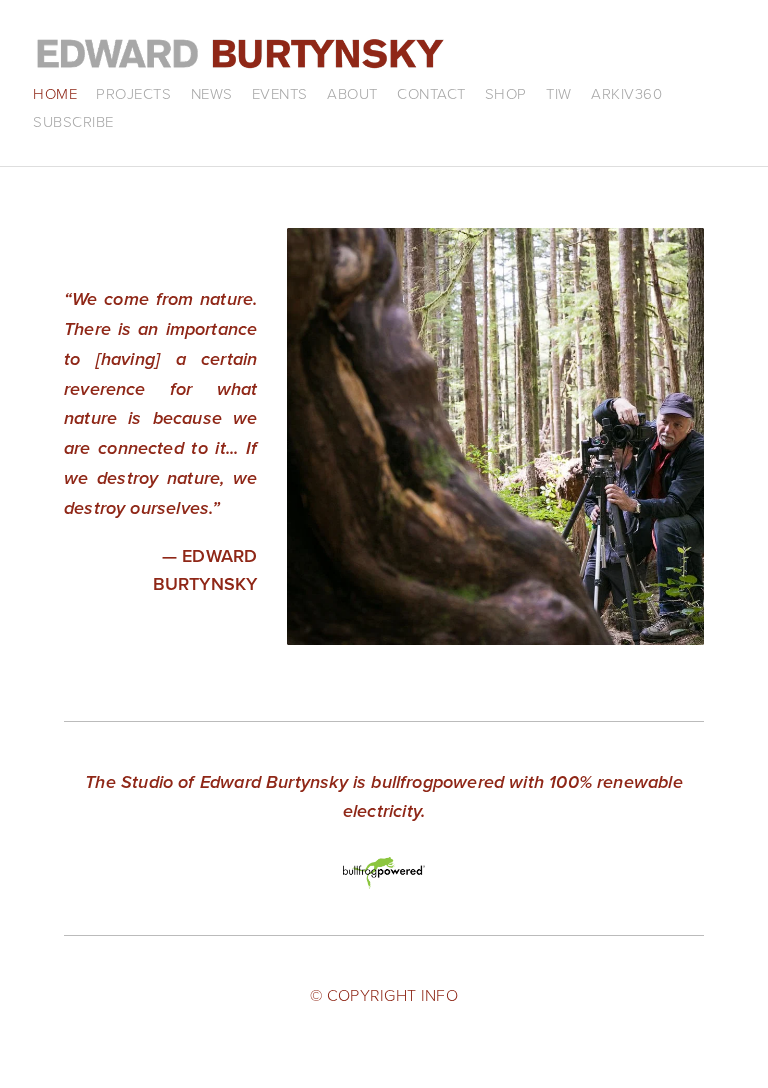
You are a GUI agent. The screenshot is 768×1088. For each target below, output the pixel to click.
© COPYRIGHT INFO (384, 995)
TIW (559, 93)
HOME (55, 93)
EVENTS (280, 93)
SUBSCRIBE (73, 121)
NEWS (212, 93)
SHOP (506, 93)
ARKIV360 (626, 93)
